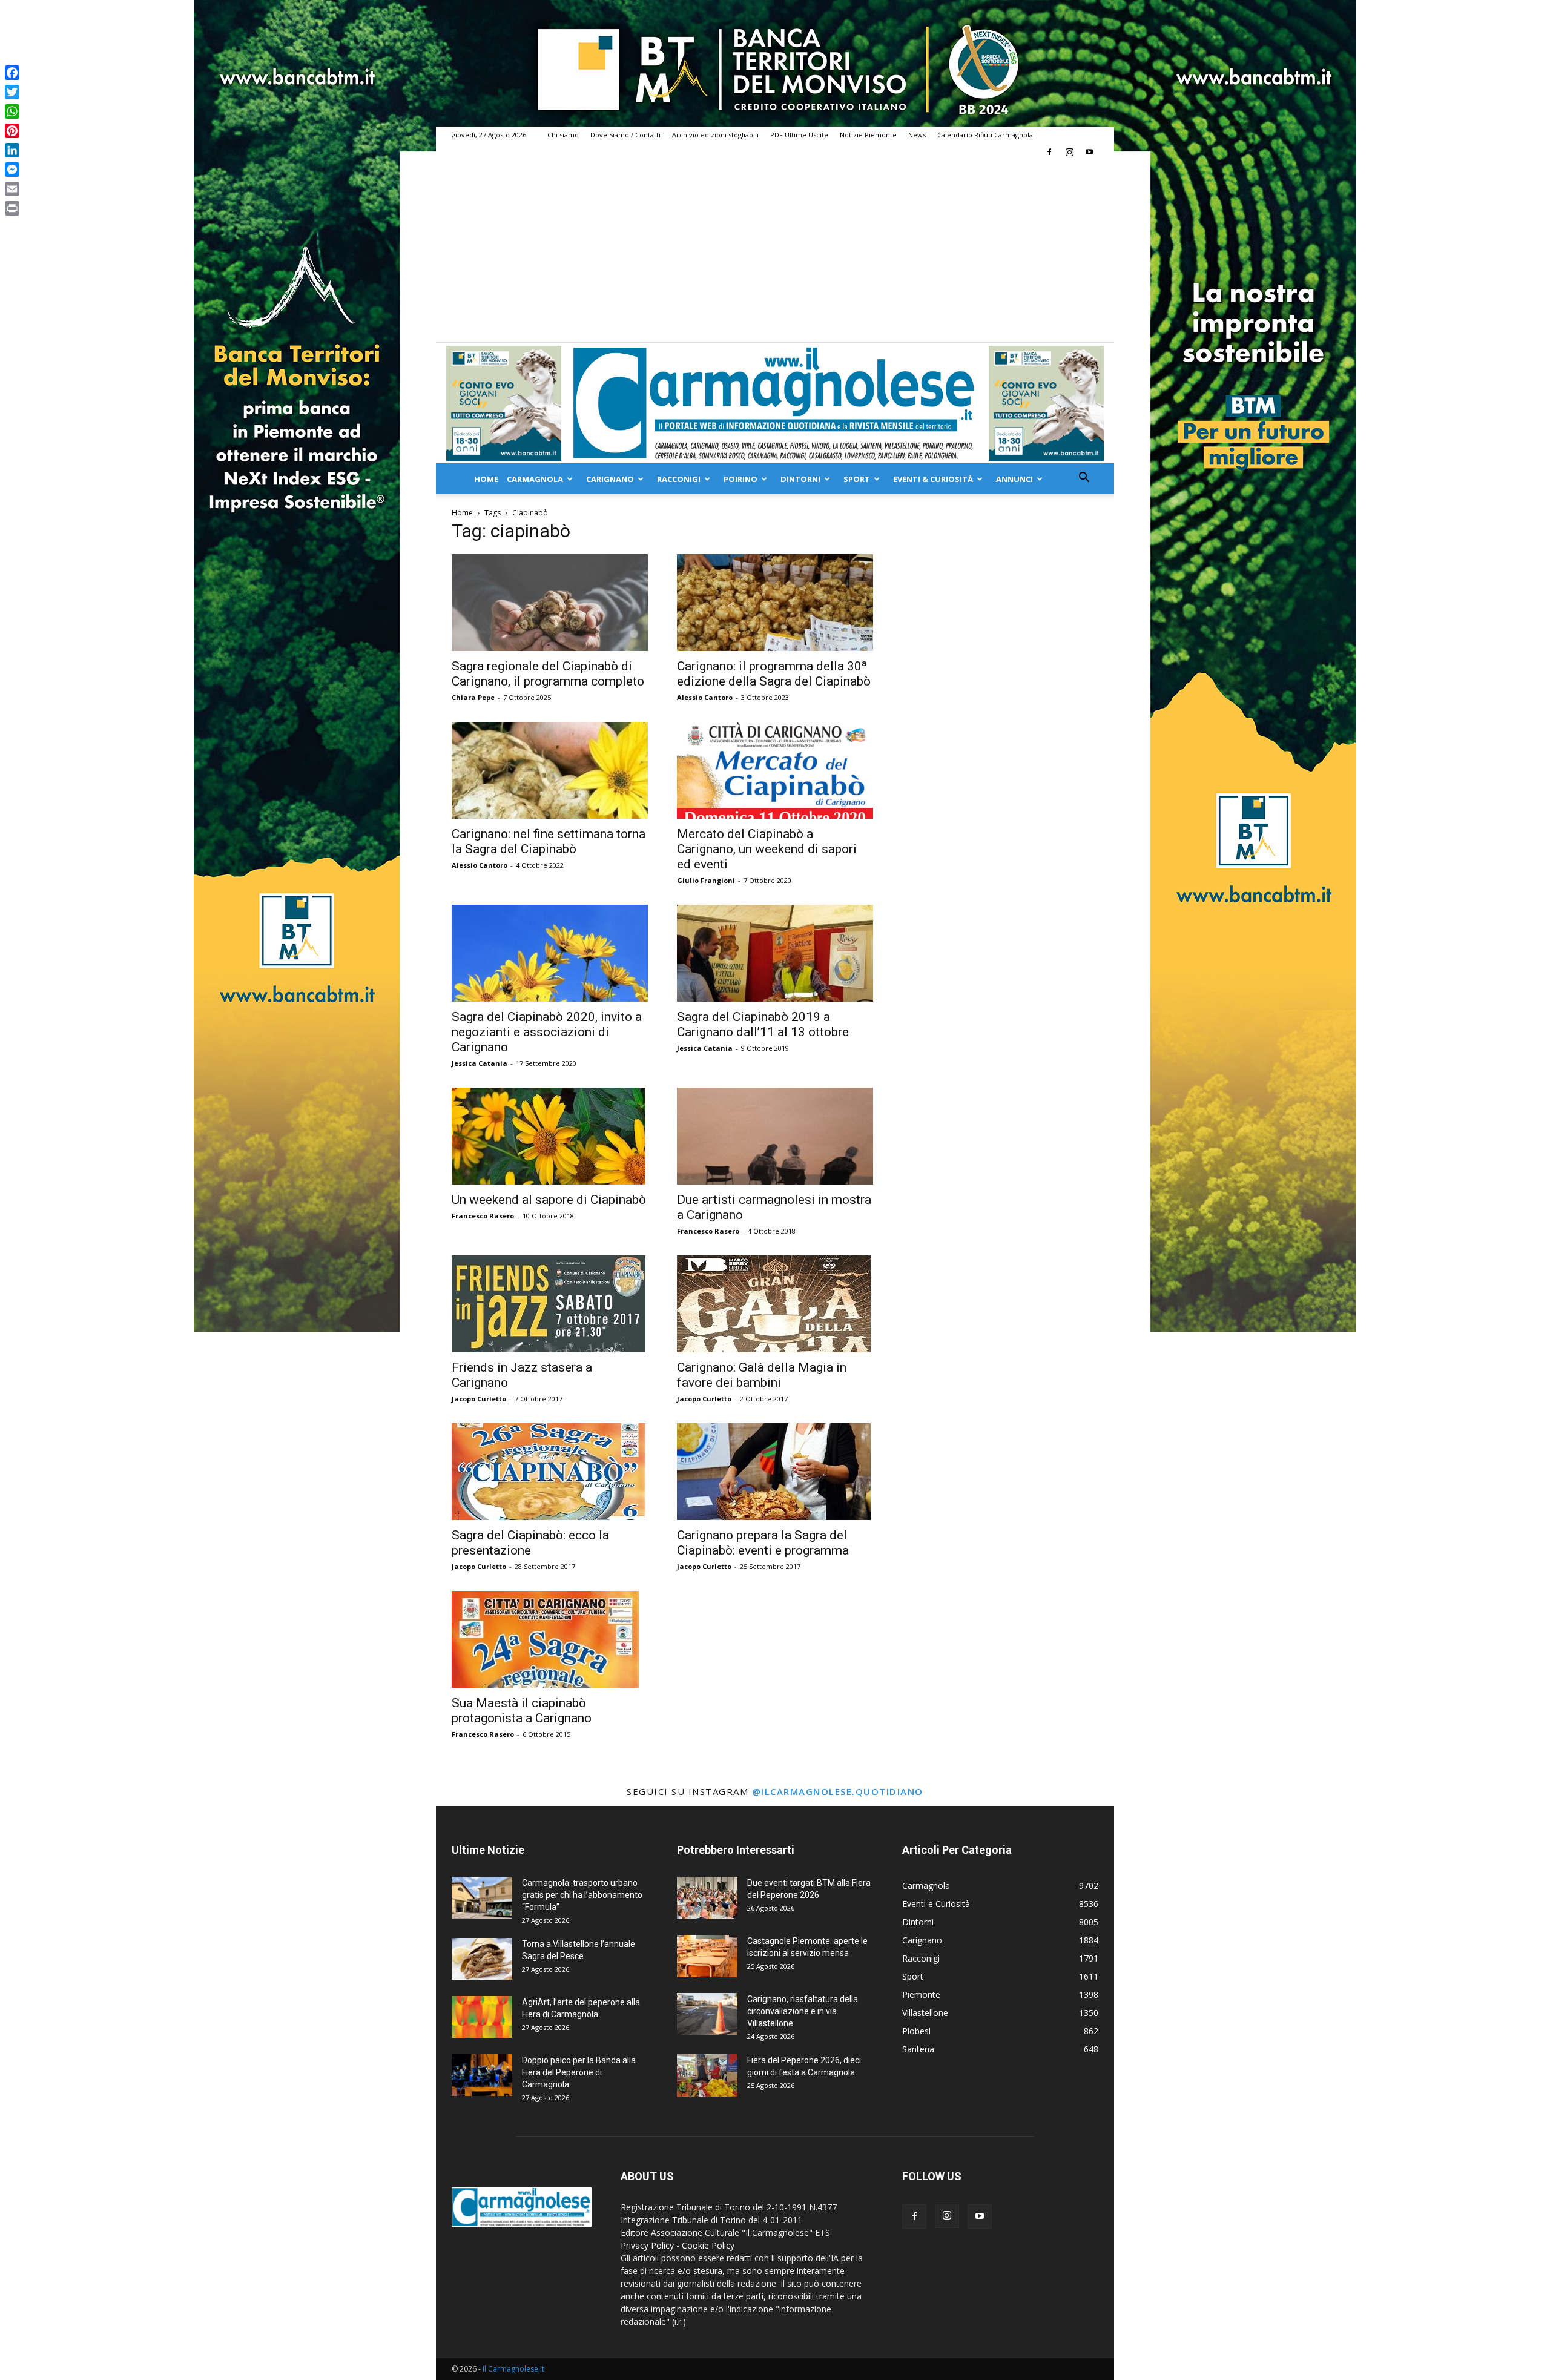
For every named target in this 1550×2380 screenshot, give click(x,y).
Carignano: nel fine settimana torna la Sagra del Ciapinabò (549, 841)
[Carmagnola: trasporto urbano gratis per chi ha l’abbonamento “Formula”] (482, 1898)
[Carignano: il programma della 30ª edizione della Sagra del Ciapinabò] (775, 603)
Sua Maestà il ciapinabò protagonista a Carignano (522, 1711)
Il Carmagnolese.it (513, 2369)
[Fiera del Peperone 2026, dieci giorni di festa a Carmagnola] (707, 2075)
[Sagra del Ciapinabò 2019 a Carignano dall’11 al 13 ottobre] (775, 953)
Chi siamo (563, 135)
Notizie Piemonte (868, 135)
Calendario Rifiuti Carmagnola (985, 135)
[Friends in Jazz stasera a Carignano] (550, 1304)
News (917, 135)
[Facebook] (1049, 152)
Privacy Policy (647, 2245)
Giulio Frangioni (706, 880)
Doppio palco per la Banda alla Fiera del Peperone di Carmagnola (579, 2072)
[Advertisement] (775, 251)
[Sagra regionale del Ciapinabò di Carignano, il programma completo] (550, 603)
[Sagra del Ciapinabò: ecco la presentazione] (550, 1472)
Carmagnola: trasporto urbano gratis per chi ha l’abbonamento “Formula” (582, 1895)
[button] (1084, 479)
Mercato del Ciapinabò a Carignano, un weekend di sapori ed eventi (767, 849)
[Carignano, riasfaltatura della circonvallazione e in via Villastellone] (707, 2014)
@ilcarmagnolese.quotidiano (838, 1791)
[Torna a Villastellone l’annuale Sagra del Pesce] (482, 1959)
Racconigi (679, 479)
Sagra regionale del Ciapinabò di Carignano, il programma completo (548, 674)
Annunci (1014, 479)
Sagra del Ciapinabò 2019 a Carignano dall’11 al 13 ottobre (763, 1024)
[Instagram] (1069, 152)
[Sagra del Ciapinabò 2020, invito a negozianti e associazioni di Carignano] (550, 953)
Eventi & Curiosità (933, 479)
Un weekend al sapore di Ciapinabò (549, 1200)
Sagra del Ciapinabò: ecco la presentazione (530, 1543)
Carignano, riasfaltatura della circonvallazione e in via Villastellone (803, 2011)
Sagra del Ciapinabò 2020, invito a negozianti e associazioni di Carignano (547, 1032)
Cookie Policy (708, 2245)
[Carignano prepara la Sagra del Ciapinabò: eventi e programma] (775, 1472)
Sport (857, 479)
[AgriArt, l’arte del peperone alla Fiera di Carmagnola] (482, 2017)
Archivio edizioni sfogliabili (715, 135)
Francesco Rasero (483, 1216)
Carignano (610, 479)
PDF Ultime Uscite (799, 135)
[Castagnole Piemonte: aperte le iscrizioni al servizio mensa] (707, 1956)
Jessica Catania (480, 1063)
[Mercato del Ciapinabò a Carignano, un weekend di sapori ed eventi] (775, 770)
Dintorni (800, 479)
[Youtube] (1089, 152)
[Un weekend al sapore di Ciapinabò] (550, 1136)
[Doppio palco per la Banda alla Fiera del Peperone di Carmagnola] (482, 2075)
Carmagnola (535, 479)
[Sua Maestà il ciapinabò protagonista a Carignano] (550, 1639)
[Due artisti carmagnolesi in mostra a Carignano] (775, 1136)
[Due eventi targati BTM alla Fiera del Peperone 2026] (707, 1898)
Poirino (740, 479)
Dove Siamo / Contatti (625, 135)
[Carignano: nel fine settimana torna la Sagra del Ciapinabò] (550, 770)
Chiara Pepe (473, 697)
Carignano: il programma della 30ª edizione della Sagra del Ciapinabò (774, 674)
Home (486, 479)
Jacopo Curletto (479, 1399)
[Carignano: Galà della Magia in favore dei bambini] (775, 1304)
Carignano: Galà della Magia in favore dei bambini (762, 1375)
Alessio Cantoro (705, 697)
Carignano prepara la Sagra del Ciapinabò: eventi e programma (763, 1543)
